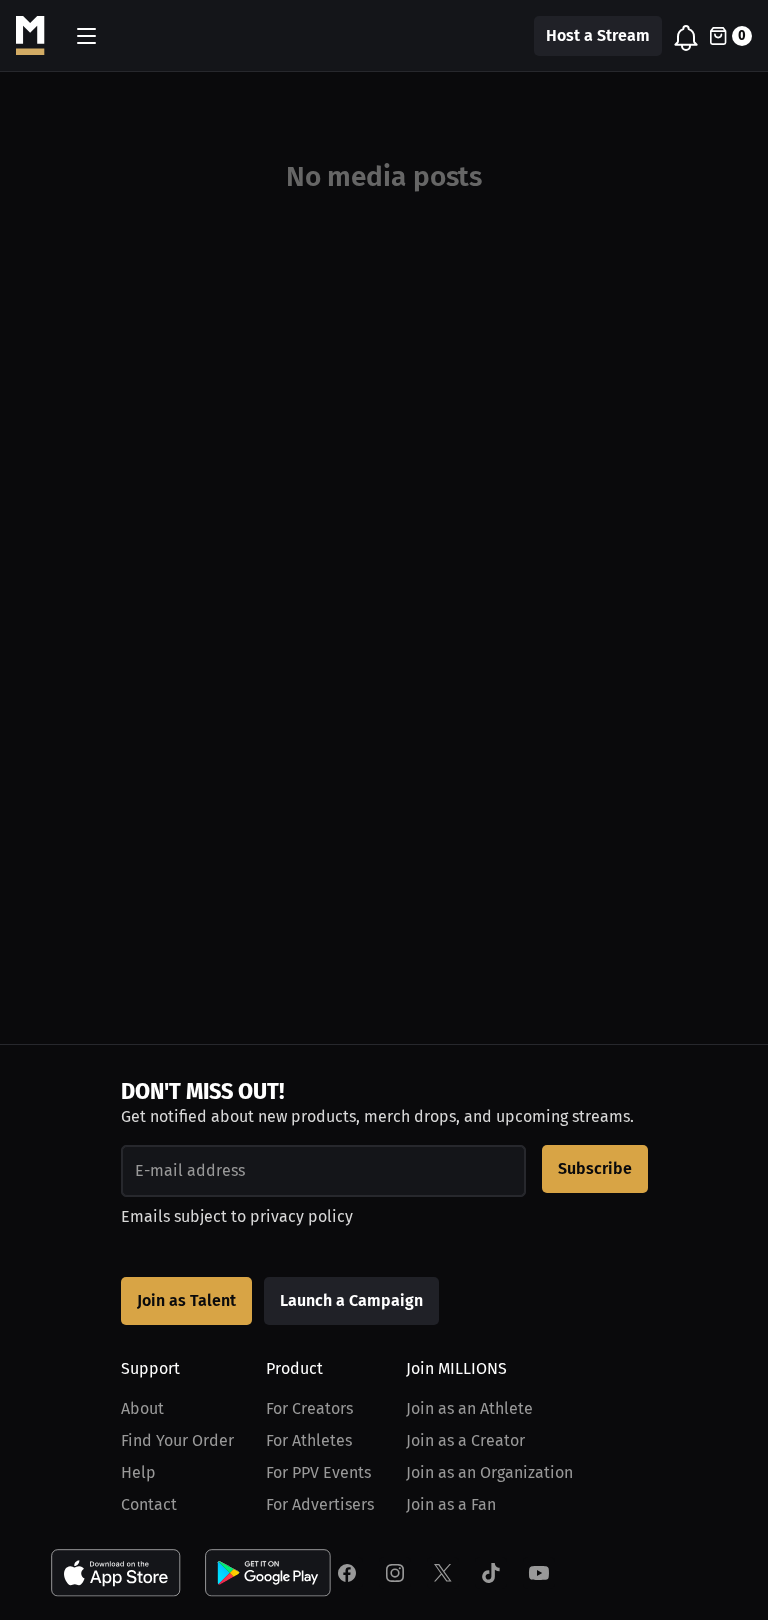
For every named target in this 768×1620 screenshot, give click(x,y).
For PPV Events (318, 1472)
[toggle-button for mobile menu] (86, 36)
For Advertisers (320, 1504)
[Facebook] (347, 1573)
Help (138, 1472)
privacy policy (301, 1216)
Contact (149, 1504)
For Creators (309, 1408)
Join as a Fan (451, 1504)
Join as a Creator (465, 1440)
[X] (443, 1573)
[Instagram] (395, 1573)
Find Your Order (177, 1440)
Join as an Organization (489, 1472)
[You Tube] (539, 1573)
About (142, 1408)
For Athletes (309, 1440)
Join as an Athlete (469, 1408)
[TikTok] (491, 1573)
